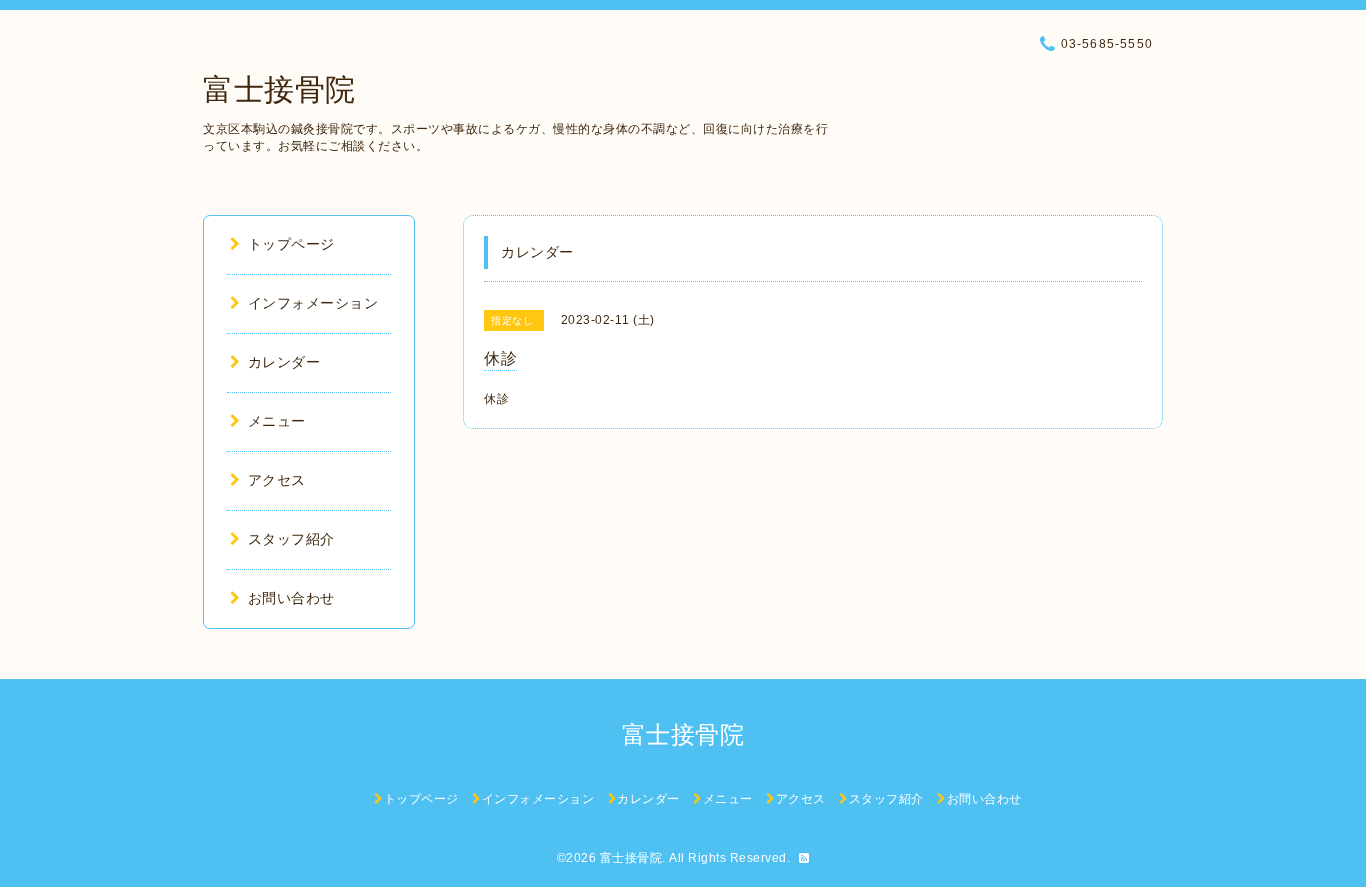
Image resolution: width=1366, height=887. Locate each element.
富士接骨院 (279, 89)
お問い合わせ (291, 598)
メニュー (277, 421)
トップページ (291, 244)
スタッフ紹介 (291, 539)
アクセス (277, 480)
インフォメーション (313, 303)
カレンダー (284, 362)
